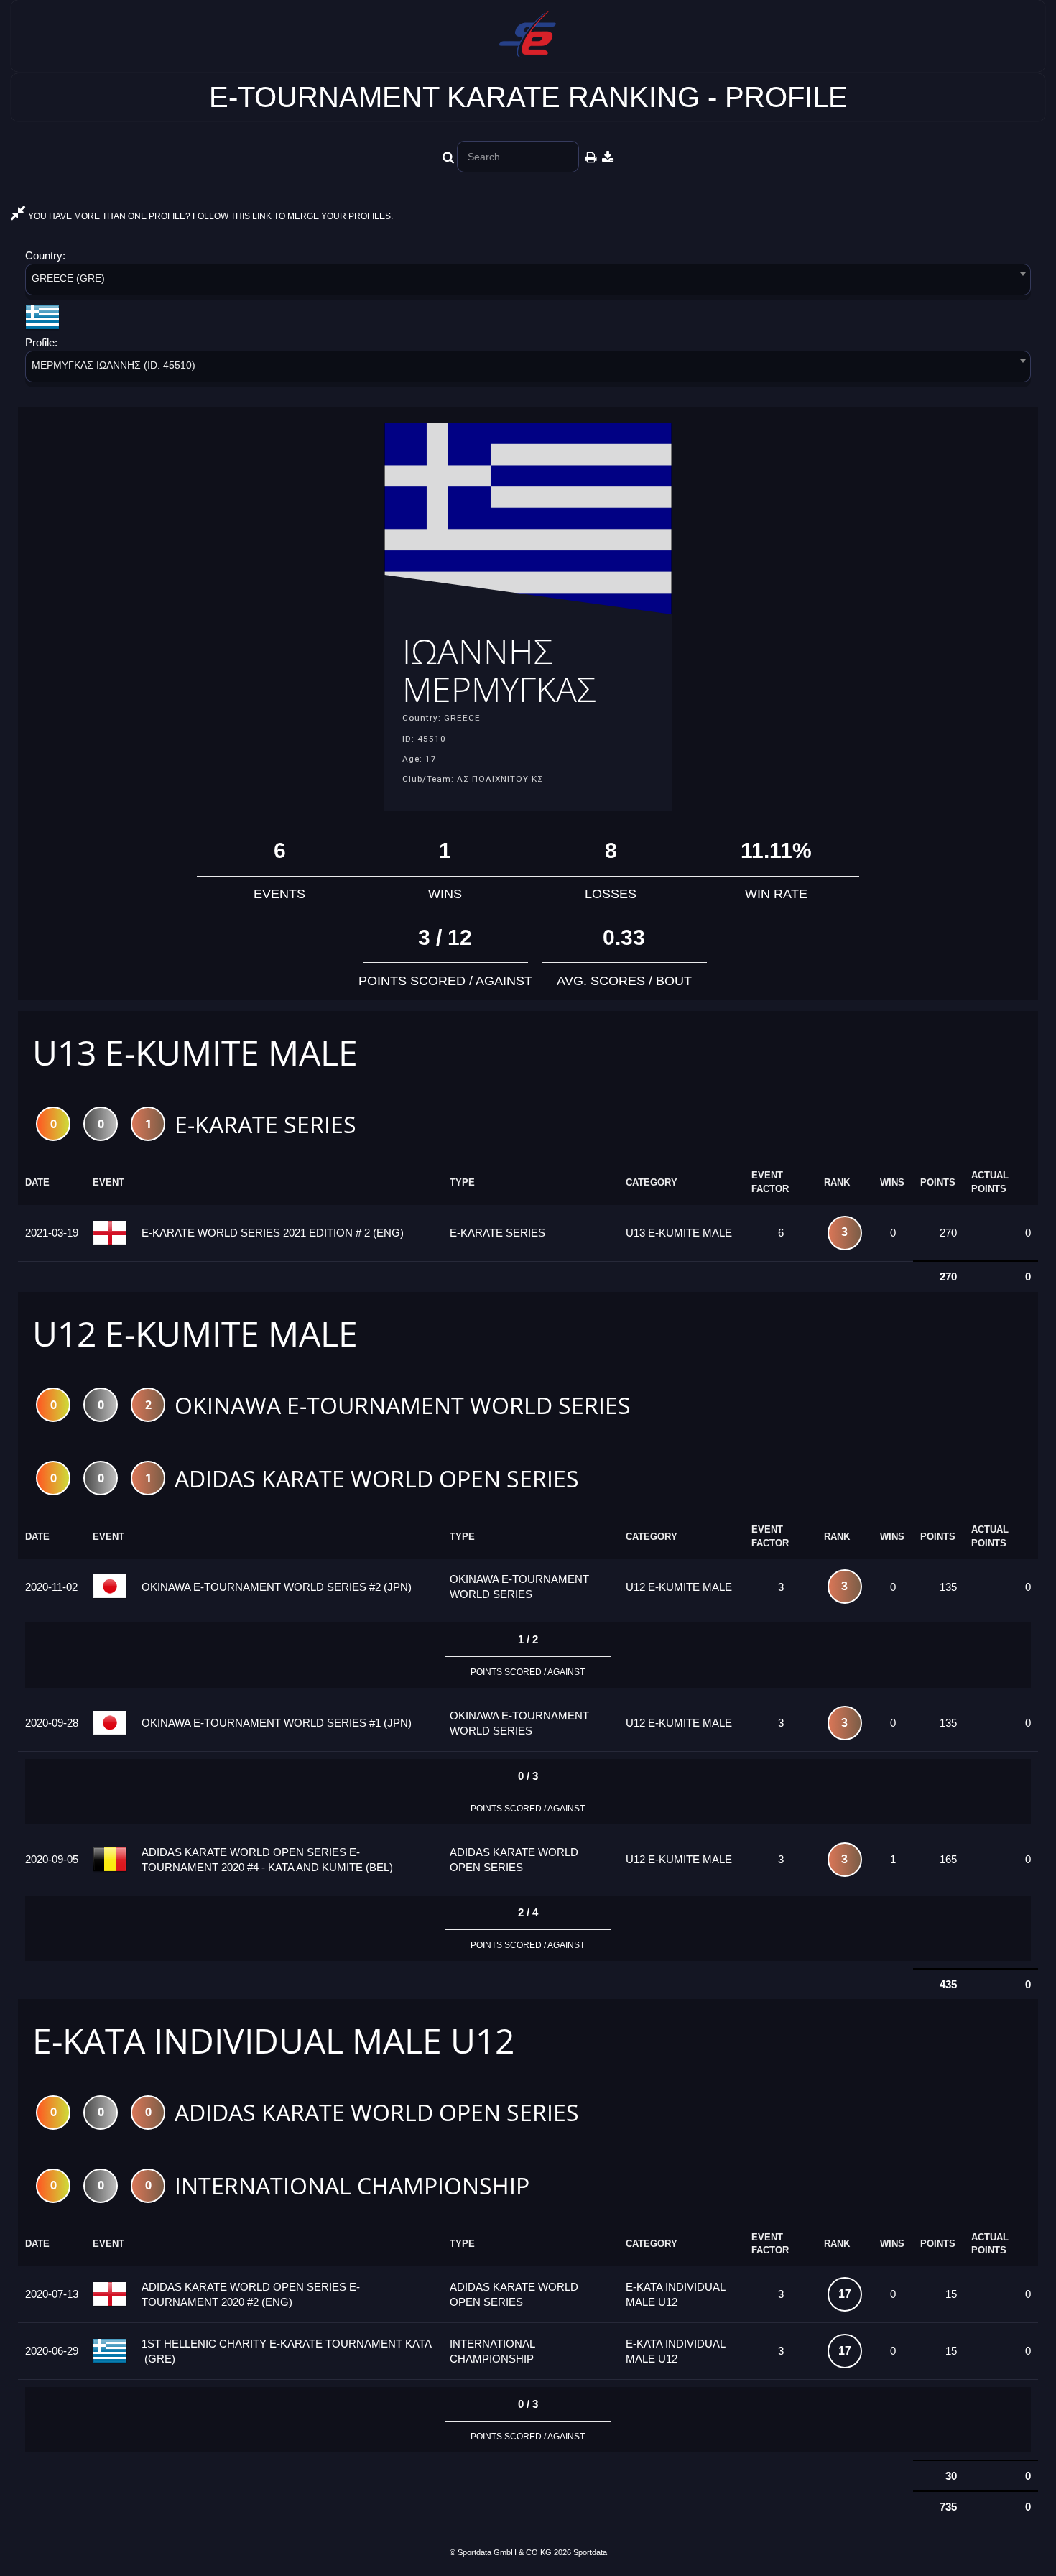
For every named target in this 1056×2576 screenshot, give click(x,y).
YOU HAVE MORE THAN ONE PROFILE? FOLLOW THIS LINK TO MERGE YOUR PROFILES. (209, 216)
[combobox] (528, 282)
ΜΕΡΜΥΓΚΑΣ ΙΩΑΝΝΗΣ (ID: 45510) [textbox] (114, 365)
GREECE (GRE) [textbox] (68, 278)
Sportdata (590, 2552)
